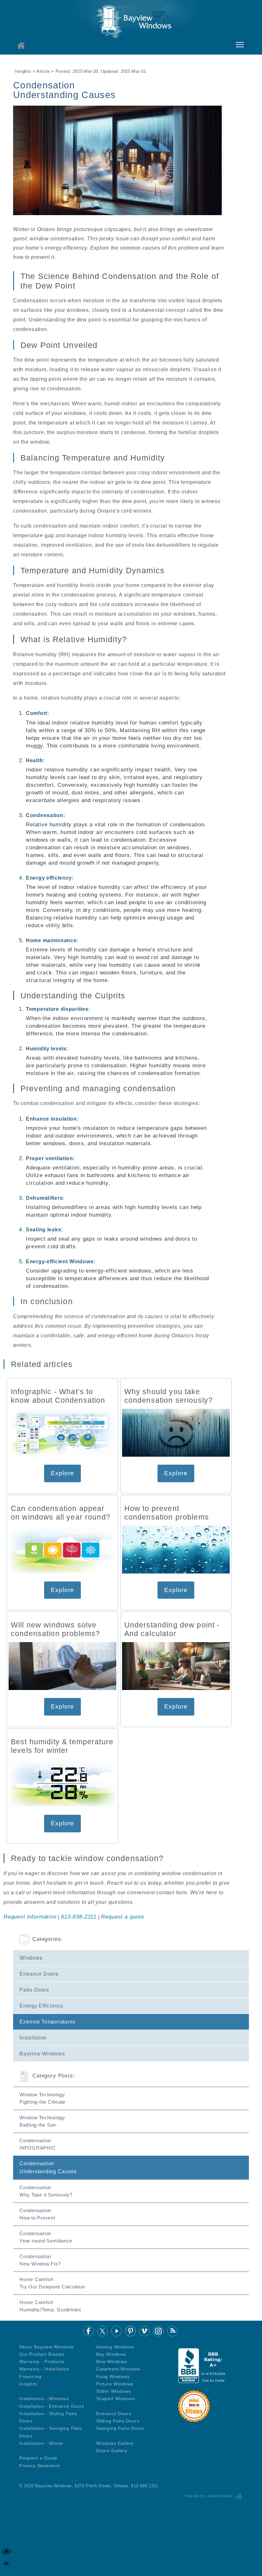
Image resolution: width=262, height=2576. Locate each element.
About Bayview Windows (46, 2347)
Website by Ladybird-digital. (209, 2496)
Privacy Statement (40, 2466)
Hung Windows (113, 2377)
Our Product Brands (42, 2354)
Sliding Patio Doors (118, 2421)
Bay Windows (111, 2354)
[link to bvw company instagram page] (158, 2331)
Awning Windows (115, 2347)
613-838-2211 (79, 1917)
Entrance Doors (114, 2414)
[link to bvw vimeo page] (144, 2331)
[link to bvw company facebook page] (88, 2331)
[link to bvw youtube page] (116, 2331)
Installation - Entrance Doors (52, 2406)
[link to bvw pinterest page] (131, 2331)
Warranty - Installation (44, 2369)
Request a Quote (38, 2458)
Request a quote (122, 1917)
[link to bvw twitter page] (102, 2331)
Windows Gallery (115, 2443)
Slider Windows (114, 2391)
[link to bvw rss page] (172, 2331)
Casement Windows (118, 2369)
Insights (28, 2384)
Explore (62, 1473)
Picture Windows (115, 2384)
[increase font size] (6, 2551)
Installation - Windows (44, 2399)
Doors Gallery (112, 2451)
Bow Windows (112, 2362)
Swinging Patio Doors (120, 2428)
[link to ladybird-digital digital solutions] (239, 2496)
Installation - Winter (41, 2443)
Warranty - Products (42, 2362)
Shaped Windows (116, 2399)
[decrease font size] (6, 2564)
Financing (30, 2377)
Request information (30, 1917)
